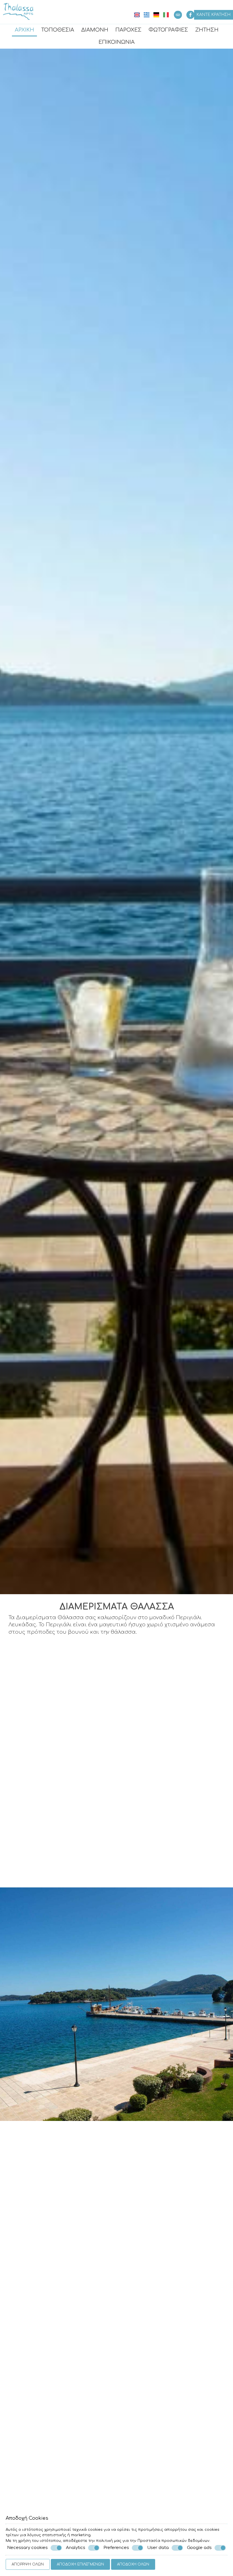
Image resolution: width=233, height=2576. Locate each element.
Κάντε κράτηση (214, 15)
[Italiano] (166, 15)
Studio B (139, 2335)
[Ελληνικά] (147, 15)
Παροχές (128, 30)
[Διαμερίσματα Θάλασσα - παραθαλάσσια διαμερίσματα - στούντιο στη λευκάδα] (18, 11)
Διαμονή (95, 30)
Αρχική (24, 30)
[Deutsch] (157, 15)
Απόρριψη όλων (28, 2564)
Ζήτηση (207, 30)
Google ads (199, 2548)
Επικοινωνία (117, 42)
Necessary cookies (27, 2548)
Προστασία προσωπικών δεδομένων (173, 2541)
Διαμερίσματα (23, 1868)
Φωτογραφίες (168, 30)
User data (158, 2548)
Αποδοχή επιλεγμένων (80, 2564)
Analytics (76, 2548)
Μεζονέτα (142, 2428)
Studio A (23, 2335)
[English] (138, 15)
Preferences (116, 2548)
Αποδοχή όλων (133, 2564)
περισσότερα (63, 2367)
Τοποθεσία (58, 30)
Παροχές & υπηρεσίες (116, 2057)
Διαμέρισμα (28, 2428)
